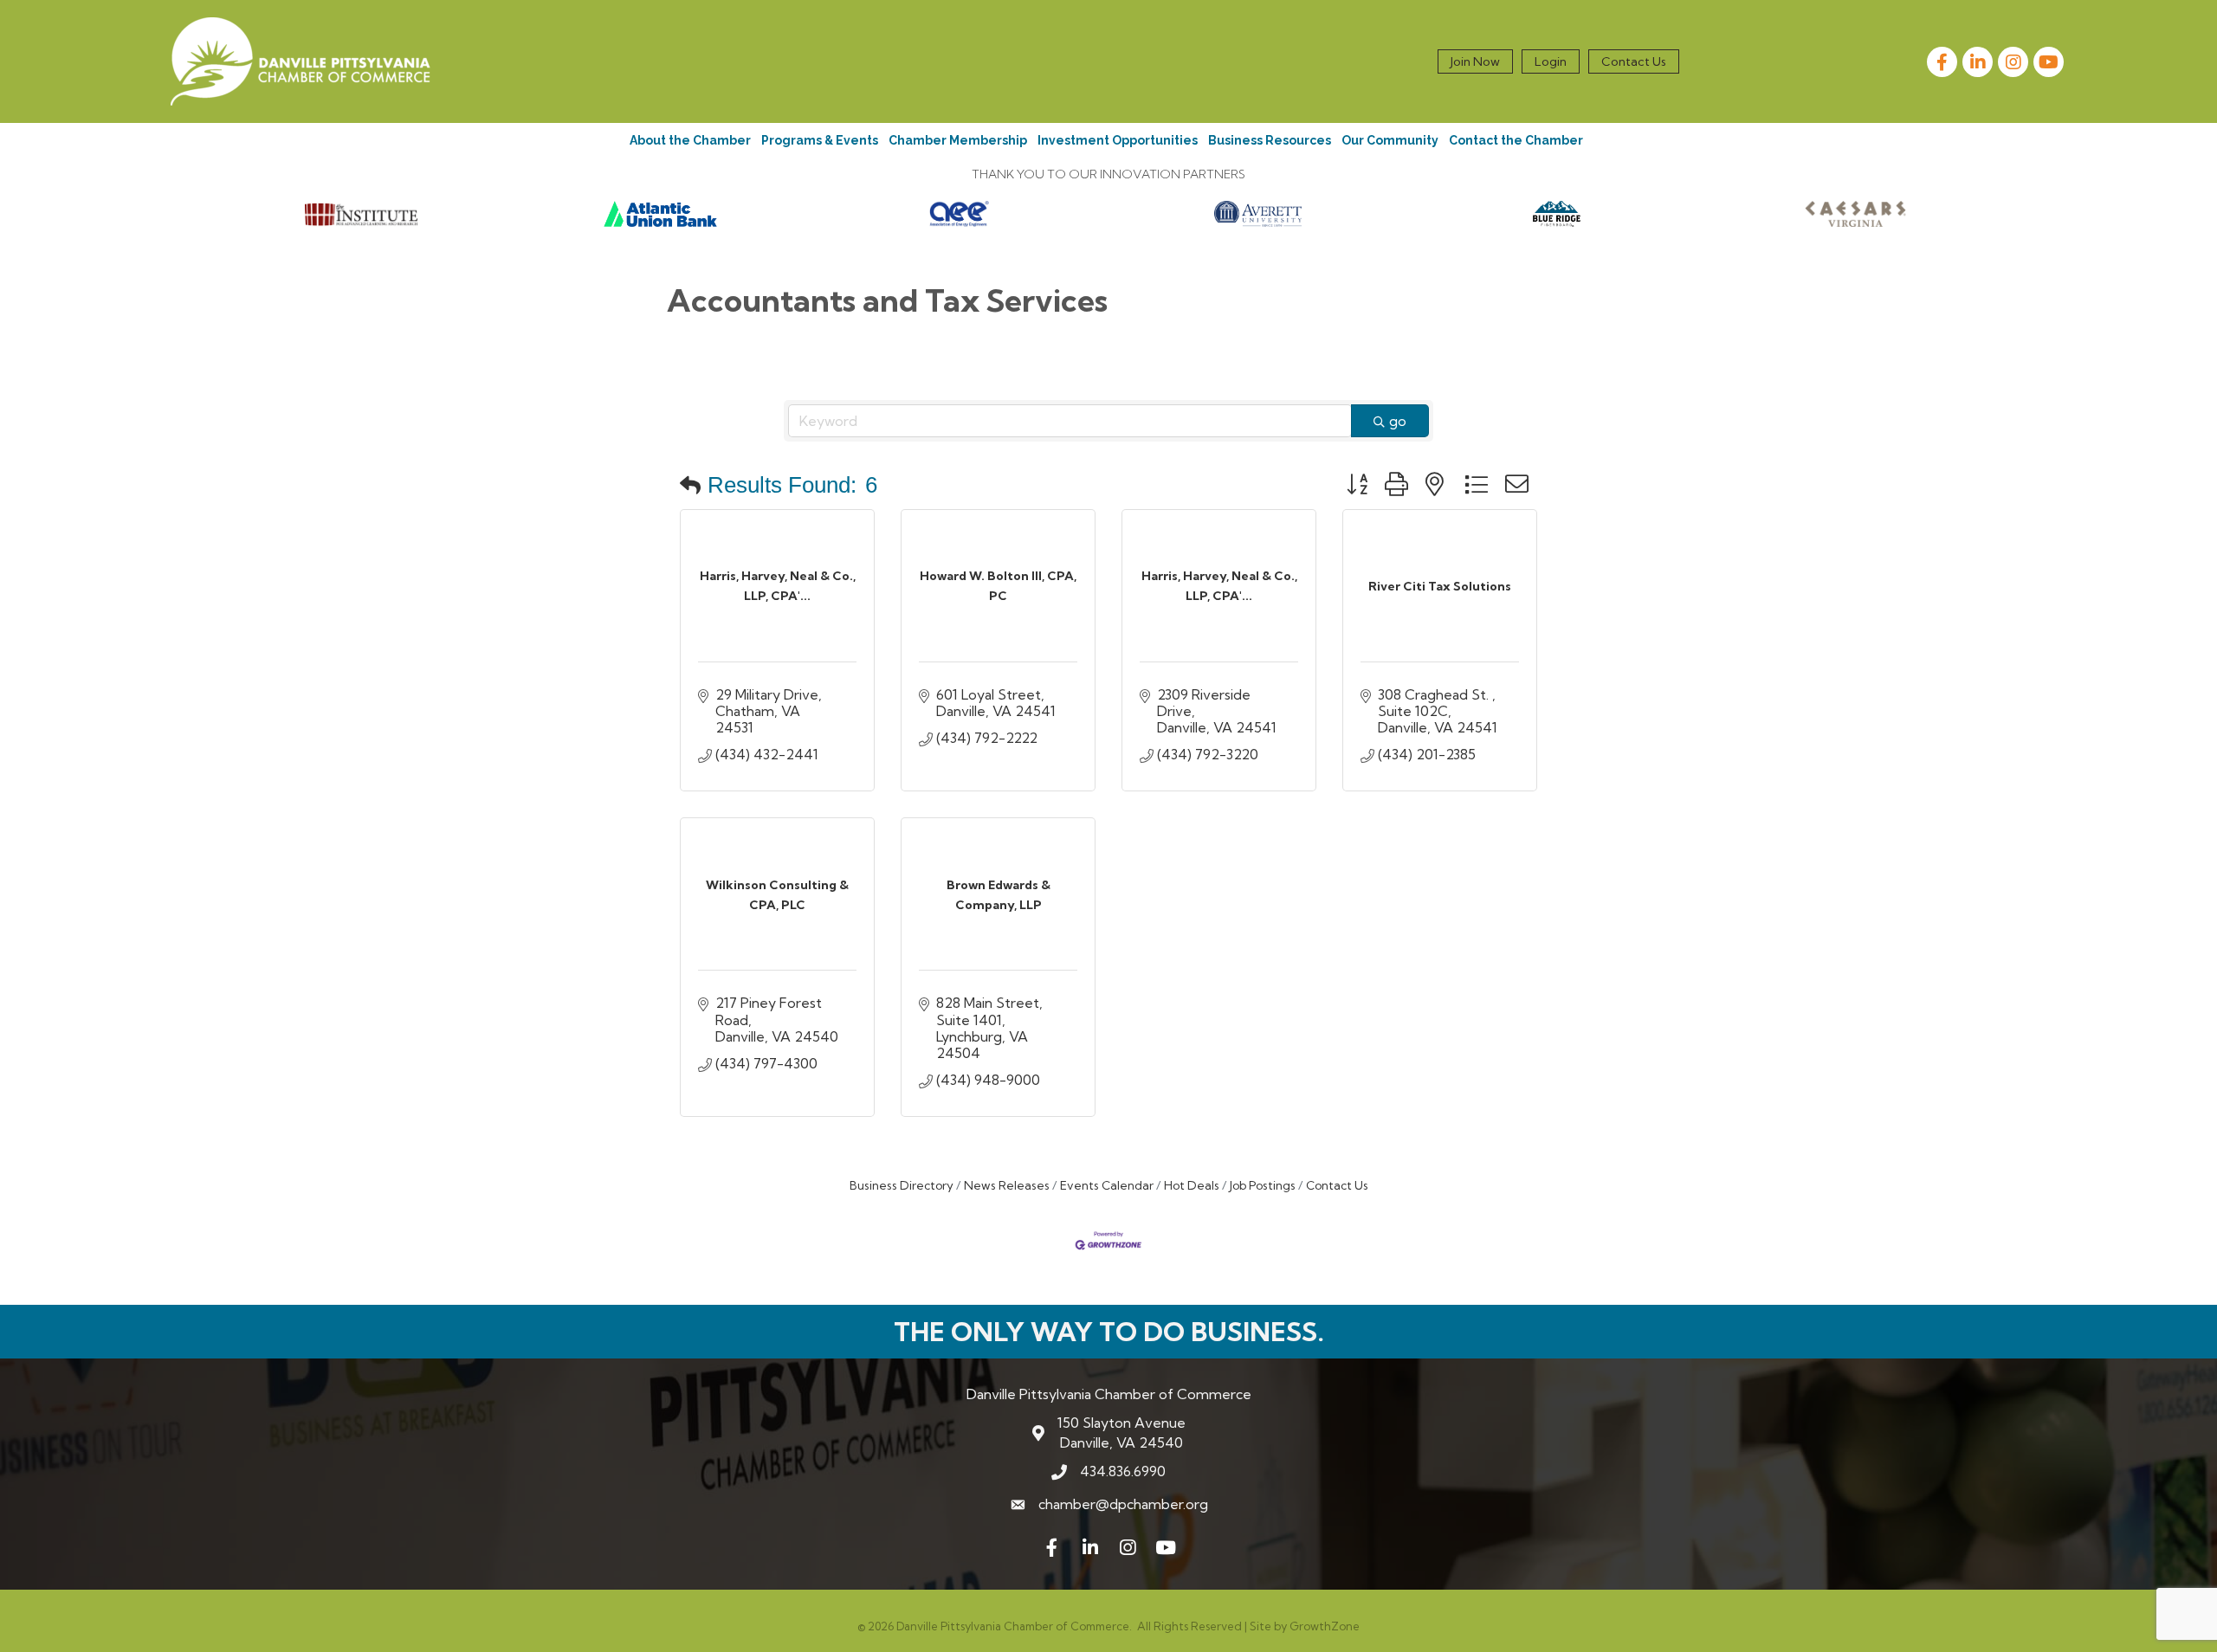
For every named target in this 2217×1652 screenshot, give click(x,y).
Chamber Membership (958, 140)
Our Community (1390, 140)
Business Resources (1270, 140)
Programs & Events (820, 140)
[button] (690, 485)
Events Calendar (1107, 1185)
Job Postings (1263, 1185)
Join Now (1475, 61)
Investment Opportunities (1118, 140)
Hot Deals (1192, 1185)
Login (1551, 61)
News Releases (1007, 1185)
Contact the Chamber (1516, 140)
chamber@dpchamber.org (1123, 1504)
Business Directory (902, 1185)
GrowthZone (1325, 1626)
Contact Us (1634, 61)
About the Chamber (690, 140)
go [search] (1398, 421)
